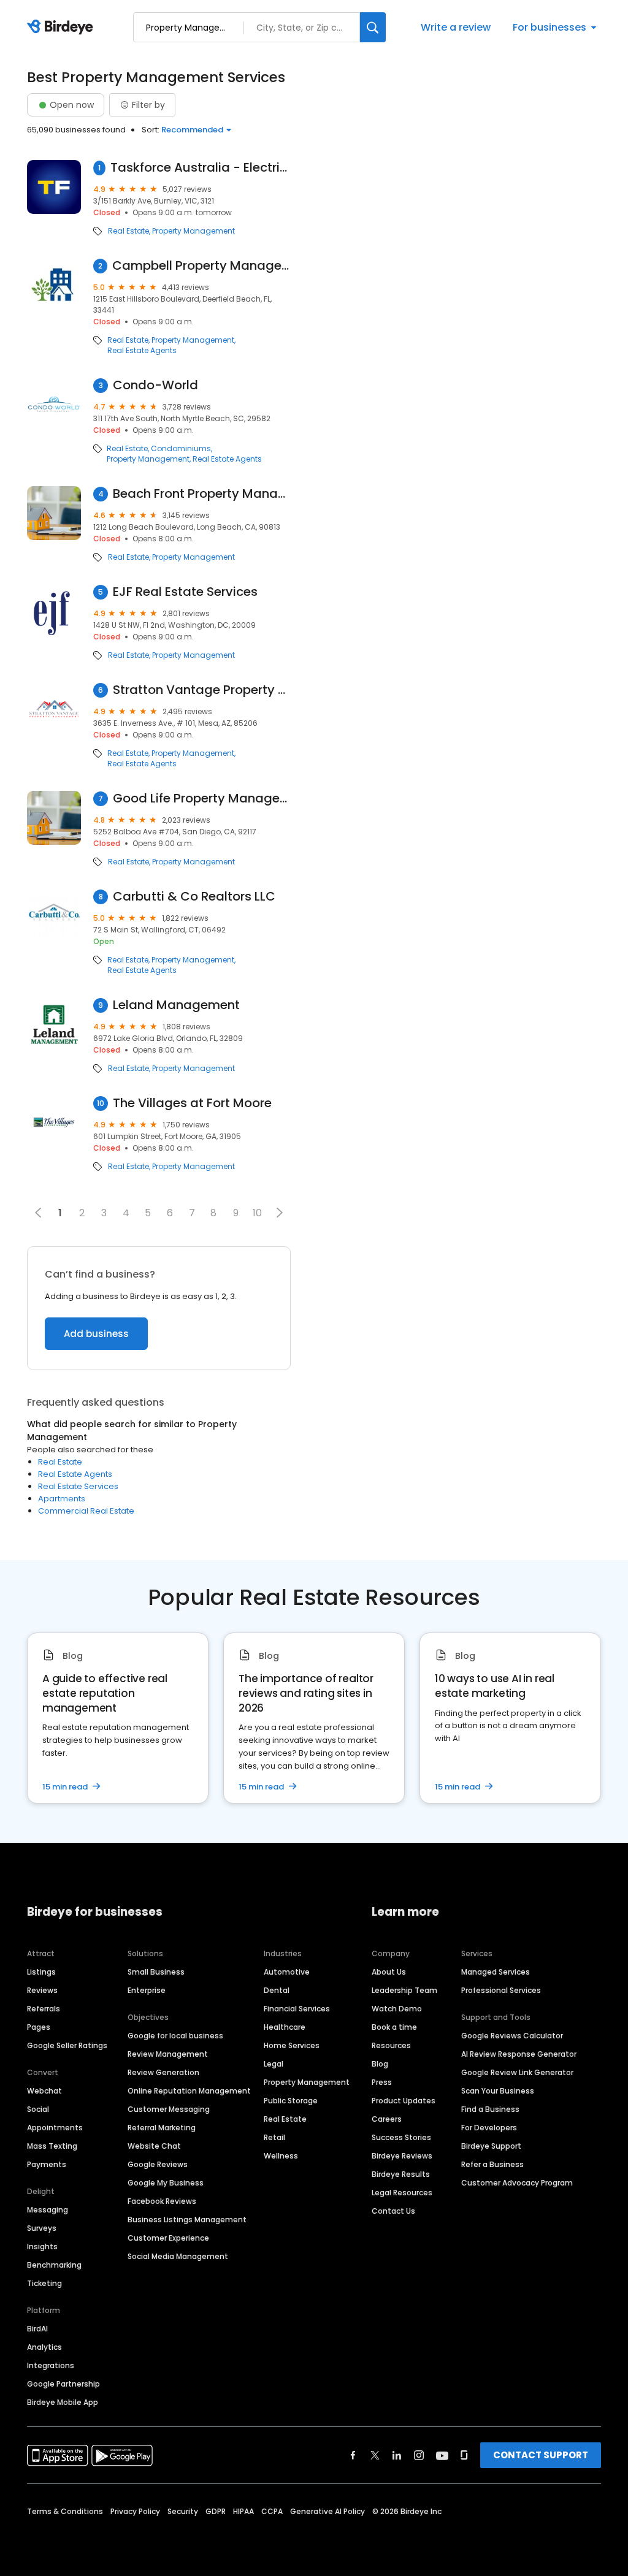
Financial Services (297, 2009)
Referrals (44, 2009)
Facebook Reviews (162, 2201)
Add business (96, 1334)
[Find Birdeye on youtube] (442, 2455)
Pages (39, 2027)
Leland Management (176, 1005)
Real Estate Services (78, 1486)
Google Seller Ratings (67, 2045)
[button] (280, 1213)
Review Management (168, 2054)
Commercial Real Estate (86, 1511)
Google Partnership (63, 2384)
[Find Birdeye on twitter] (375, 2455)
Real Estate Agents (142, 351)
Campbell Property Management (201, 266)
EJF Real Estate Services (185, 592)
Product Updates (404, 2101)
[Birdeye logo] (62, 28)
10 (257, 1213)
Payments (47, 2164)
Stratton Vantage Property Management (202, 690)
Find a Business (490, 2109)
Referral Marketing (162, 2128)
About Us (389, 1972)
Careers (387, 2119)
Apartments (62, 1499)
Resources (391, 2045)
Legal (274, 2064)
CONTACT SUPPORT (541, 2455)
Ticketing (44, 2283)
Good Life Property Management (202, 798)
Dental (277, 1990)
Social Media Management (178, 2256)
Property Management (193, 231)
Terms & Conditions (65, 2511)
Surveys (42, 2228)
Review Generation (163, 2072)
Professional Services (501, 1990)
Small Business (156, 1972)
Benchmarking (54, 2265)
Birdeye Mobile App (63, 2402)
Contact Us (393, 2211)
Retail (274, 2137)
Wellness (281, 2156)
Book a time (394, 2027)
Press (382, 2082)
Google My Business (166, 2183)
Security (183, 2511)
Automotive (287, 1972)
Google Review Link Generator (517, 2072)
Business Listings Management (187, 2220)
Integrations (51, 2365)
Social (38, 2109)
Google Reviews (158, 2164)
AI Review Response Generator (519, 2054)
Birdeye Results (401, 2174)
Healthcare (285, 2027)
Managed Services (496, 1972)
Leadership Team (404, 1990)
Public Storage (291, 2101)
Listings (41, 1972)
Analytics (44, 2347)
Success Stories (401, 2137)
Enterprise (147, 1990)
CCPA (272, 2511)
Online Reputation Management (189, 2091)
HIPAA (243, 2511)
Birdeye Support (491, 2146)
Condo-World (155, 385)
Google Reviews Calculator (512, 2036)
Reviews (42, 1990)
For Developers (489, 2128)
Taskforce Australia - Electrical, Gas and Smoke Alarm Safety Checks (201, 168)
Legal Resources (402, 2193)
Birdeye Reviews (402, 2156)
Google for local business (175, 2036)
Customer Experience (168, 2238)
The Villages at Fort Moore (192, 1103)
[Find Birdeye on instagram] (419, 2455)
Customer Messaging (169, 2109)
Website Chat (154, 2146)
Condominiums (181, 449)
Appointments (55, 2128)
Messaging (48, 2210)
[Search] (373, 27)
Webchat (44, 2091)
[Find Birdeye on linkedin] (397, 2455)
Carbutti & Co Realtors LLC (194, 897)
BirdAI (37, 2329)
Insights (42, 2246)
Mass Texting (52, 2146)
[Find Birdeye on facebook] (353, 2455)
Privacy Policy (135, 2511)
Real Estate (128, 231)
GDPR (216, 2511)
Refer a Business (492, 2164)
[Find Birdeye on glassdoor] (464, 2455)
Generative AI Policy (327, 2511)
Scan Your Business (498, 2091)
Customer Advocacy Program (517, 2183)
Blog (380, 2064)
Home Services (292, 2045)
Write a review (456, 27)
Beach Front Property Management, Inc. (202, 494)
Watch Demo (397, 2009)
